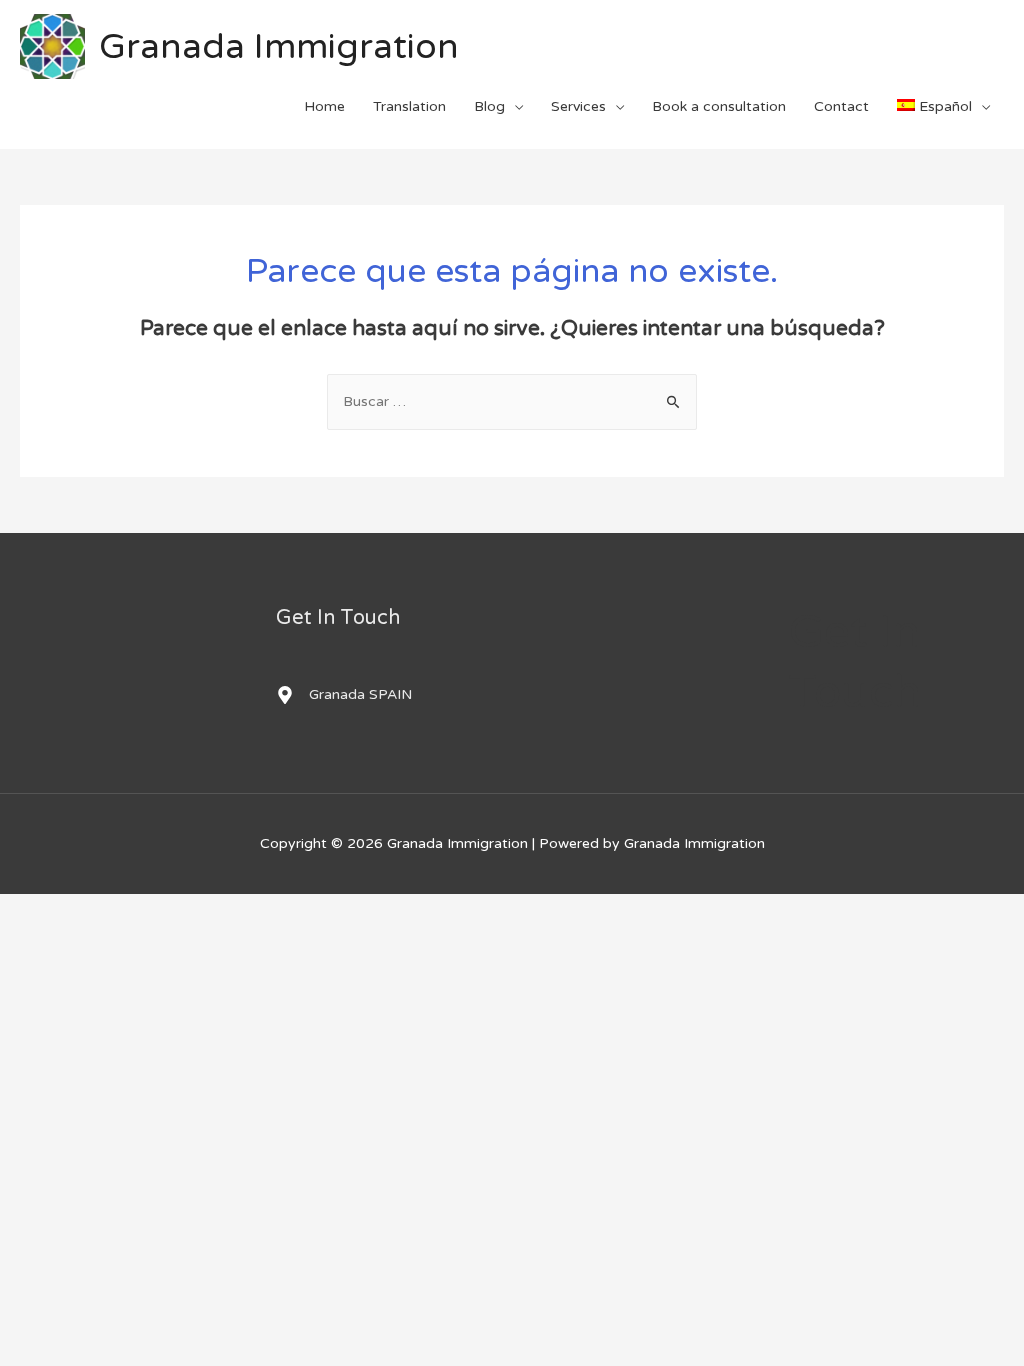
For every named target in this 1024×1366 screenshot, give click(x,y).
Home (324, 106)
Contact (841, 106)
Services (578, 106)
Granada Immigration (279, 47)
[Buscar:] (512, 401)
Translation (409, 106)
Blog (489, 106)
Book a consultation (719, 106)
